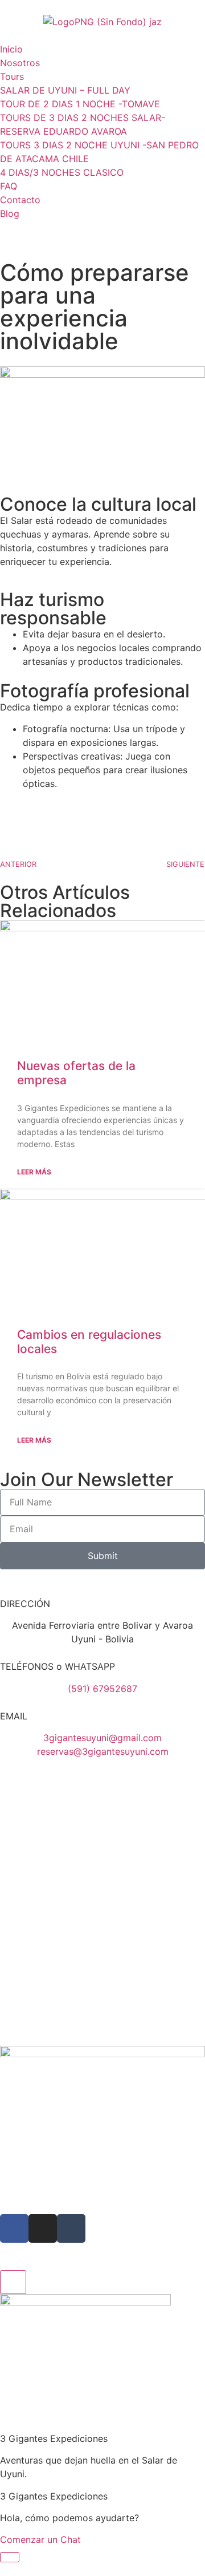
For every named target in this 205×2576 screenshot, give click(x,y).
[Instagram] (43, 2228)
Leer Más (34, 1172)
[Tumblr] (71, 2228)
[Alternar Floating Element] (10, 2557)
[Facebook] (14, 2228)
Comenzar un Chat (40, 2539)
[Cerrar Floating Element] (13, 2282)
